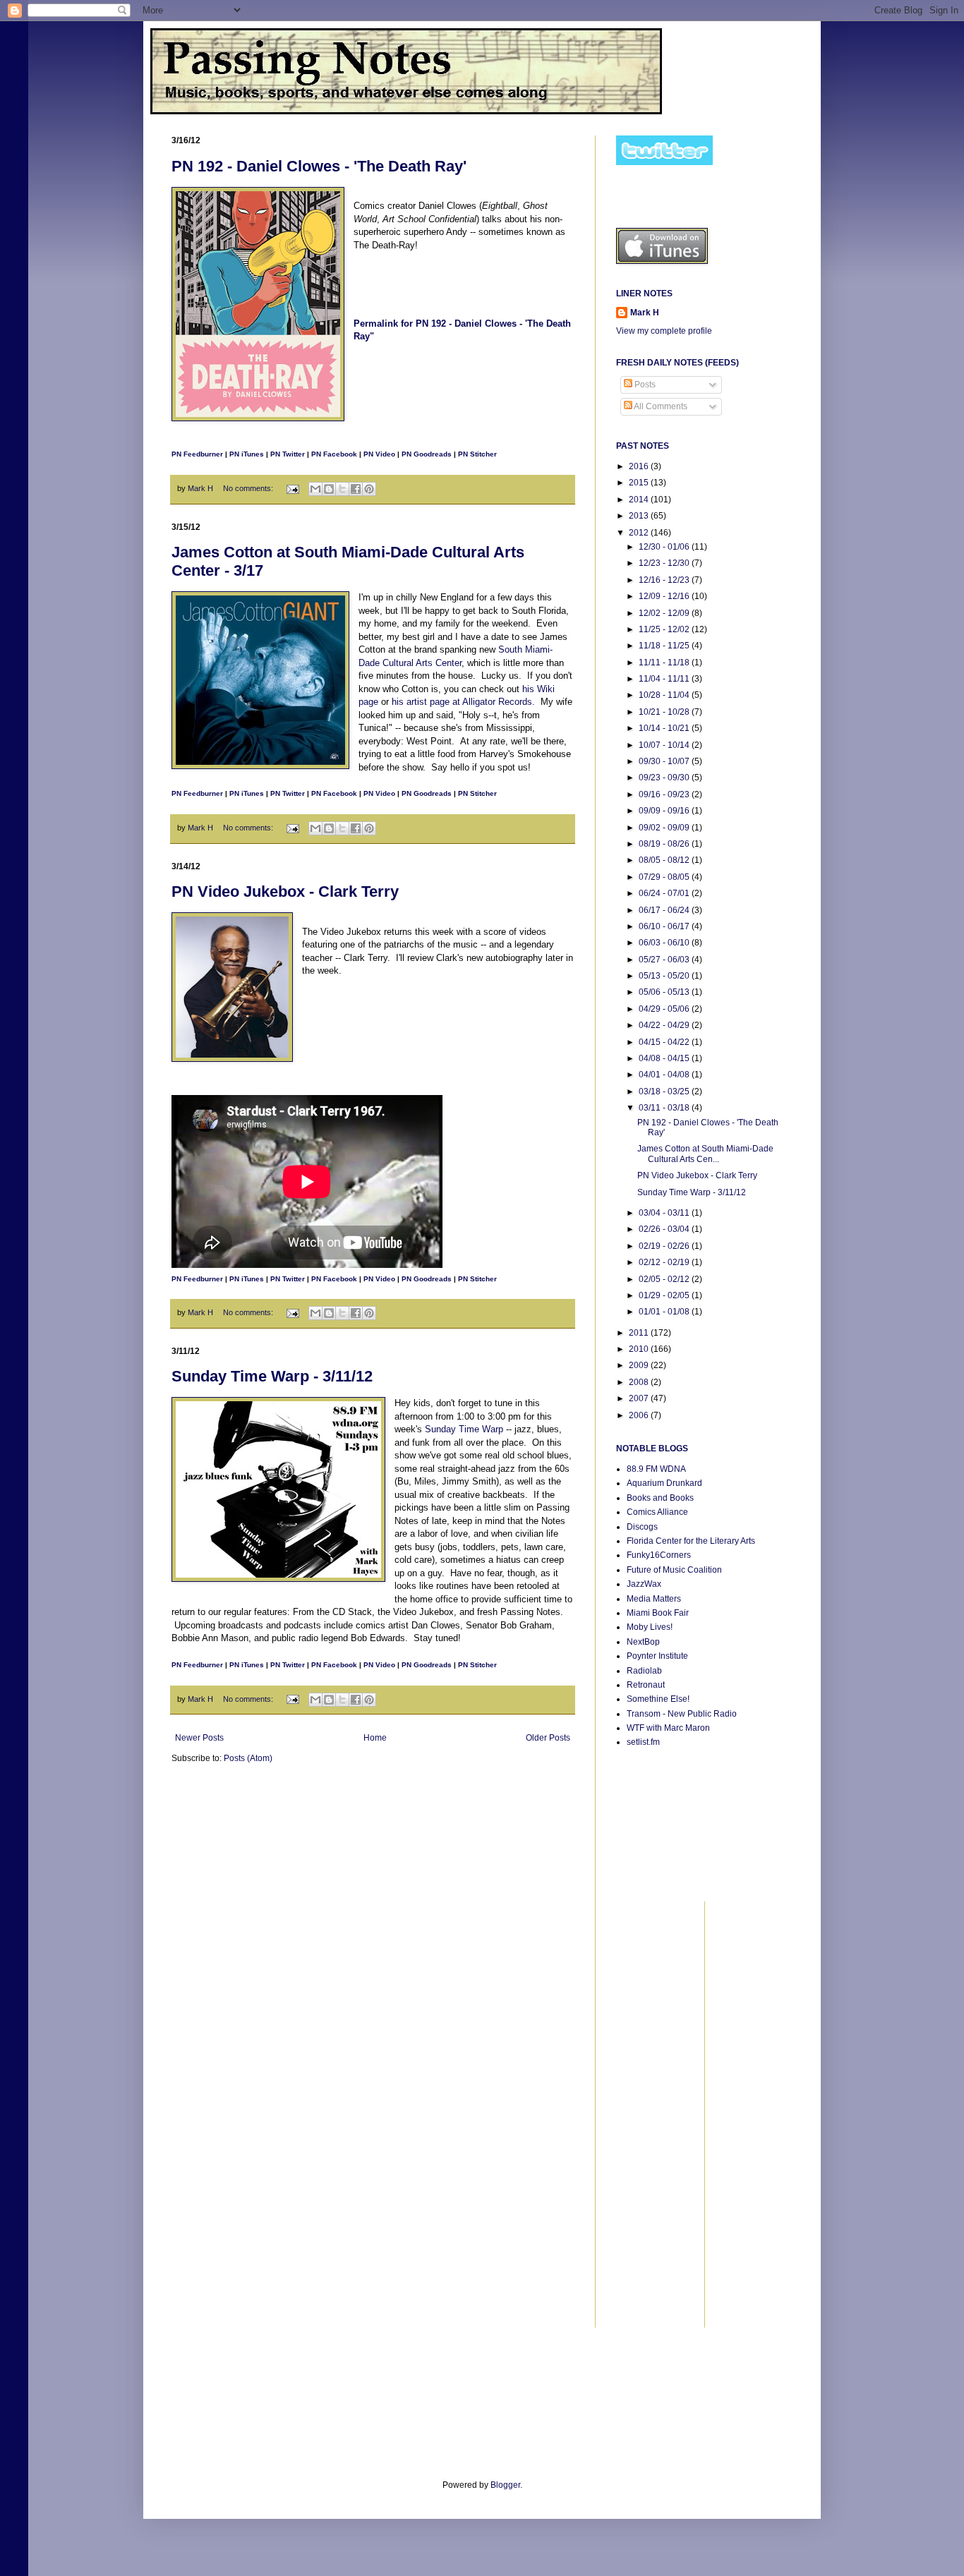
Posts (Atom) (248, 1758)
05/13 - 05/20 (665, 976)
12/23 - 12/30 (665, 563)
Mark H (645, 313)
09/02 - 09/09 (665, 828)
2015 (640, 483)
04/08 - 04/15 (665, 1058)
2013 (640, 516)
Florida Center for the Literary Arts (691, 1541)
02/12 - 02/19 (665, 1262)
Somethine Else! (658, 1699)
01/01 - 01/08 (665, 1312)
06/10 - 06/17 (665, 926)
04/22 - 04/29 (665, 1025)
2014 (640, 500)
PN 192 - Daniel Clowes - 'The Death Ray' (319, 166)
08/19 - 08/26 (665, 844)
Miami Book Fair (658, 1613)
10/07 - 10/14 (665, 745)
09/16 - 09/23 (665, 794)
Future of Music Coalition (674, 1570)
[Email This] (315, 489)
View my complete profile (664, 331)
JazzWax (644, 1584)
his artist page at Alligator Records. (463, 702)
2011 (640, 1333)
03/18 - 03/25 (665, 1092)
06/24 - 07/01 (665, 893)
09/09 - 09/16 (665, 811)
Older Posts (548, 1738)
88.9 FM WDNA (656, 1469)
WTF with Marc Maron (668, 1728)
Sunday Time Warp (464, 1429)
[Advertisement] (658, 2113)
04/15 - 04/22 (665, 1042)
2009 (640, 1365)
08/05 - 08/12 (665, 860)
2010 (640, 1349)
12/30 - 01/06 (665, 547)
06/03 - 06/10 (665, 943)
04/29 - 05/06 (665, 1009)
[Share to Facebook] (356, 489)
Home (375, 1738)
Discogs (642, 1527)
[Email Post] (292, 488)
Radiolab (644, 1671)
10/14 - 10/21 (665, 728)
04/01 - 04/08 (665, 1075)
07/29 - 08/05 (665, 877)
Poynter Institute (657, 1656)
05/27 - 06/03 (665, 960)
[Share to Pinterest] (369, 489)
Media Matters (654, 1599)
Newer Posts (199, 1738)
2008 (640, 1382)
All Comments (660, 406)
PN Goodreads (427, 454)
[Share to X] (342, 489)
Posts (644, 385)
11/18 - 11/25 (665, 646)
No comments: (249, 488)
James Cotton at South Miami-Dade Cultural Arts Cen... (705, 1154)
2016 (640, 466)
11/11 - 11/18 (665, 663)
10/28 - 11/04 (665, 695)
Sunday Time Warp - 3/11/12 (272, 1376)
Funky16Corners (659, 1555)
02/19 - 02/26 (665, 1246)
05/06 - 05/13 (665, 992)
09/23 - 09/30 (665, 778)
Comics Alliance (657, 1512)
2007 (640, 1398)
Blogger (505, 2485)
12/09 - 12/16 (665, 596)
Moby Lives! (650, 1627)
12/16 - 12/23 (665, 580)
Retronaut (646, 1685)
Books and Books (660, 1498)
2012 (640, 533)
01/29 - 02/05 (665, 1295)
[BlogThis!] (329, 489)
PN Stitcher (477, 454)
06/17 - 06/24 (665, 910)
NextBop (643, 1642)
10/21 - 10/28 (665, 712)
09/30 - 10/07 (665, 761)
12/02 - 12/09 (665, 613)
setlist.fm (643, 1742)
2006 (640, 1415)
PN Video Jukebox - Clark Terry (285, 891)
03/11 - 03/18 (665, 1108)
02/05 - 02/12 (665, 1279)
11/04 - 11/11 (665, 679)
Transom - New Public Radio (682, 1714)
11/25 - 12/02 (665, 629)
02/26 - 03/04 (665, 1229)
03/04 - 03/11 (665, 1213)
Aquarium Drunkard (664, 1483)
